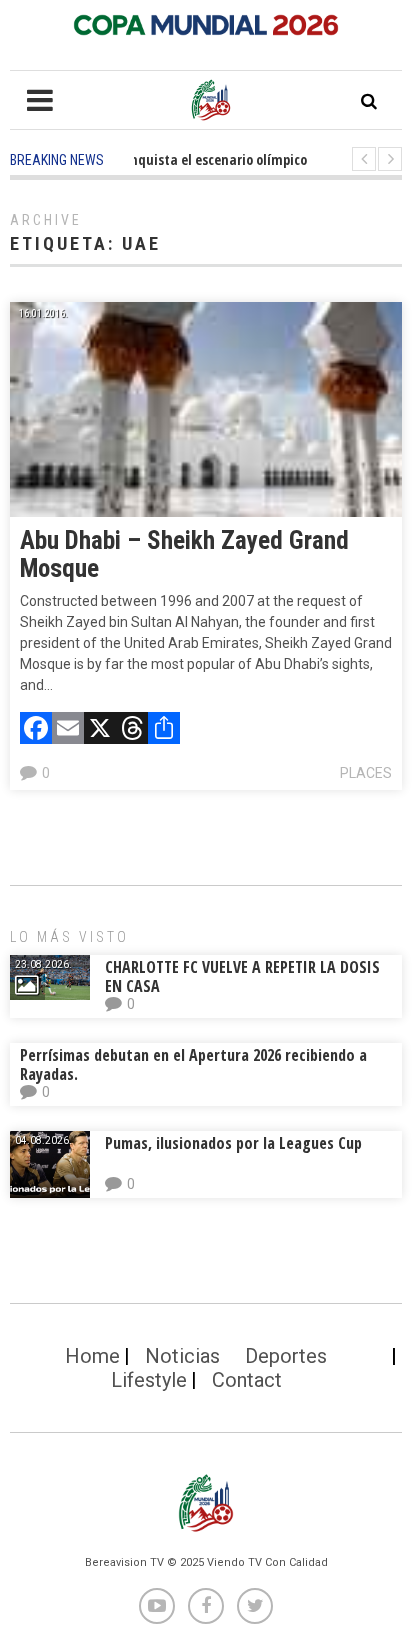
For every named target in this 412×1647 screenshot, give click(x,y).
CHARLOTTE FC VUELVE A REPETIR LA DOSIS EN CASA (242, 976)
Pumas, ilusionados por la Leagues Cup (233, 1143)
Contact (247, 1380)
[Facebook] (36, 730)
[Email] (68, 730)
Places (366, 773)
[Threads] (132, 730)
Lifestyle (149, 1380)
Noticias (182, 1356)
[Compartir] (164, 730)
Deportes (286, 1356)
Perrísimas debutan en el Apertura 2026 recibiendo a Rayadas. (193, 1064)
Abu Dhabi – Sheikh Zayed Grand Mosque (184, 554)
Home (92, 1356)
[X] (100, 730)
